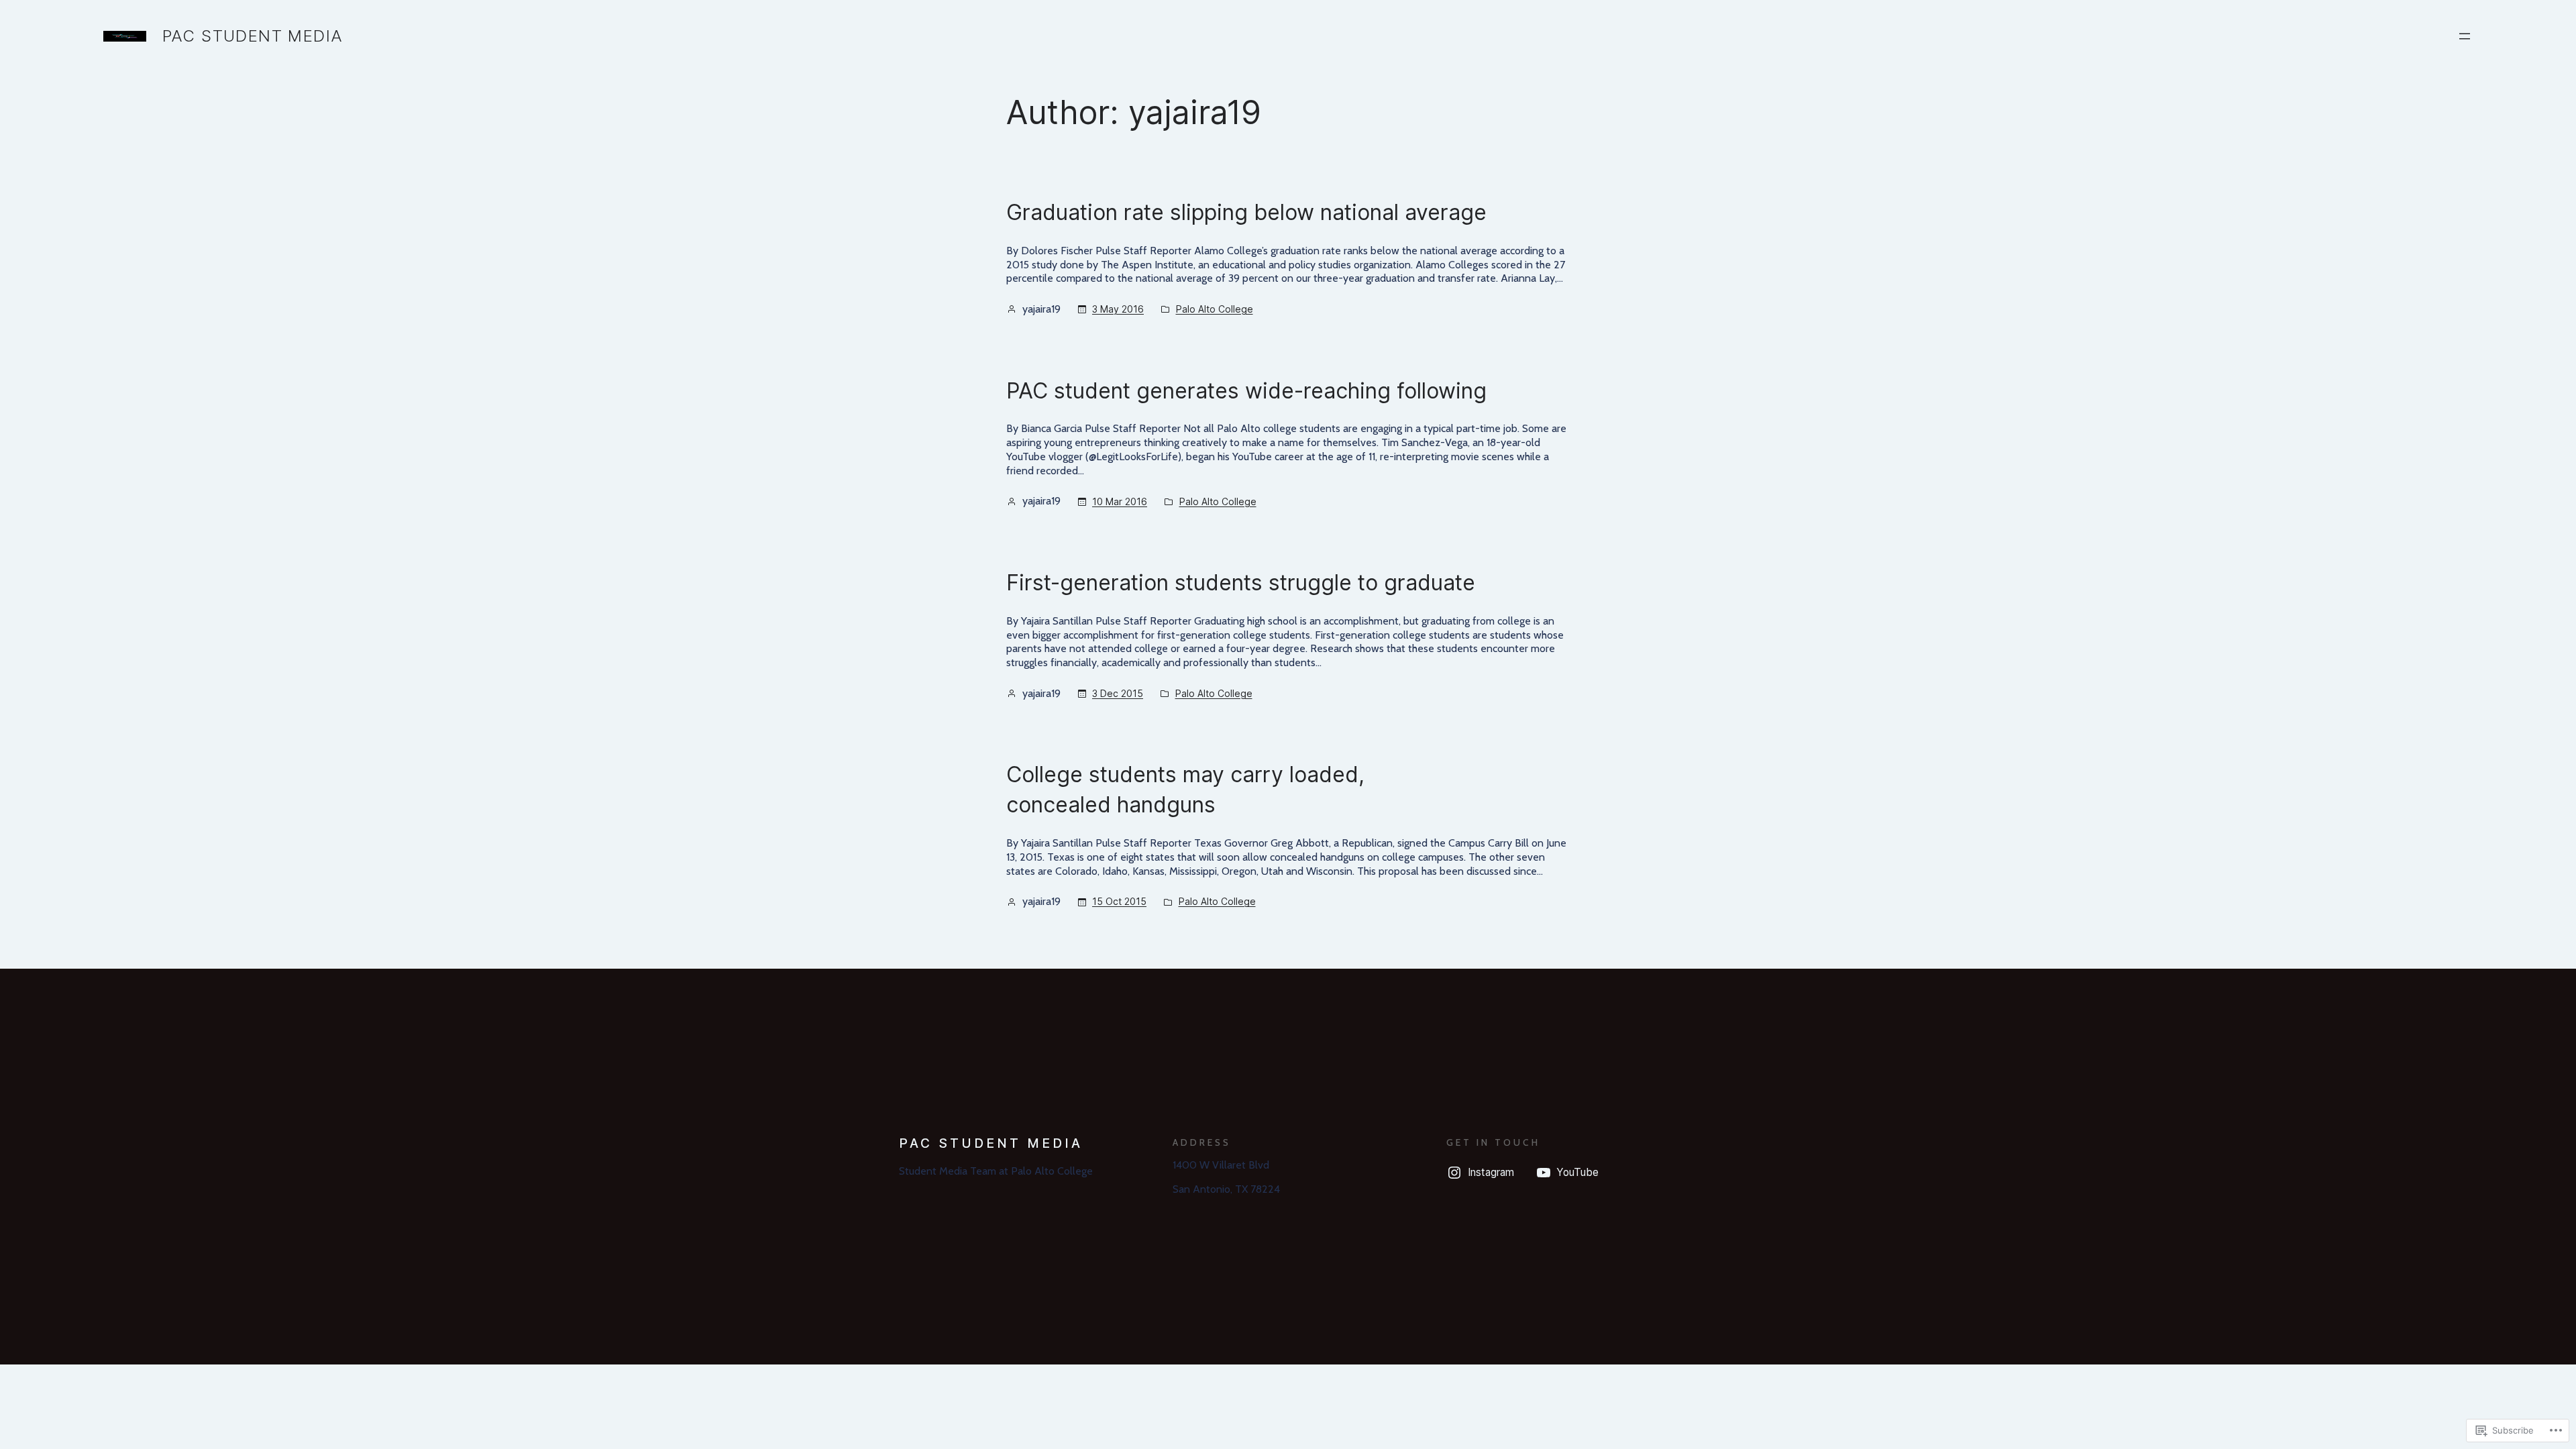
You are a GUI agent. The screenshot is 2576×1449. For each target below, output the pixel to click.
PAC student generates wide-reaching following (1246, 391)
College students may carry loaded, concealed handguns (1185, 790)
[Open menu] (2465, 36)
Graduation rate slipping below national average (1246, 212)
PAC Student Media (253, 36)
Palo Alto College (1215, 309)
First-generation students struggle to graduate (1241, 583)
